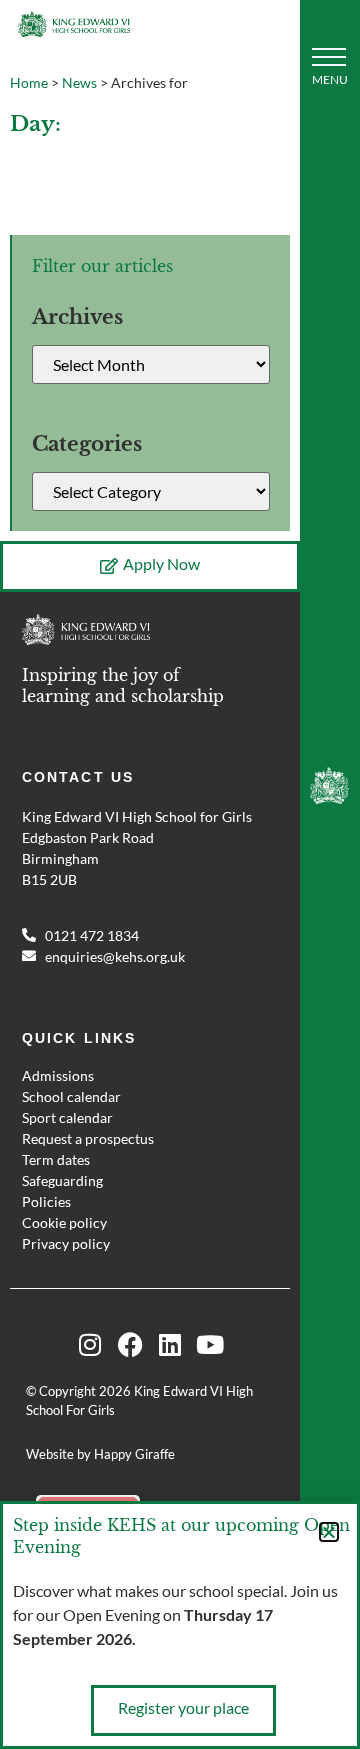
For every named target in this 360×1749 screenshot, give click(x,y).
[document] (180, 874)
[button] (329, 1532)
